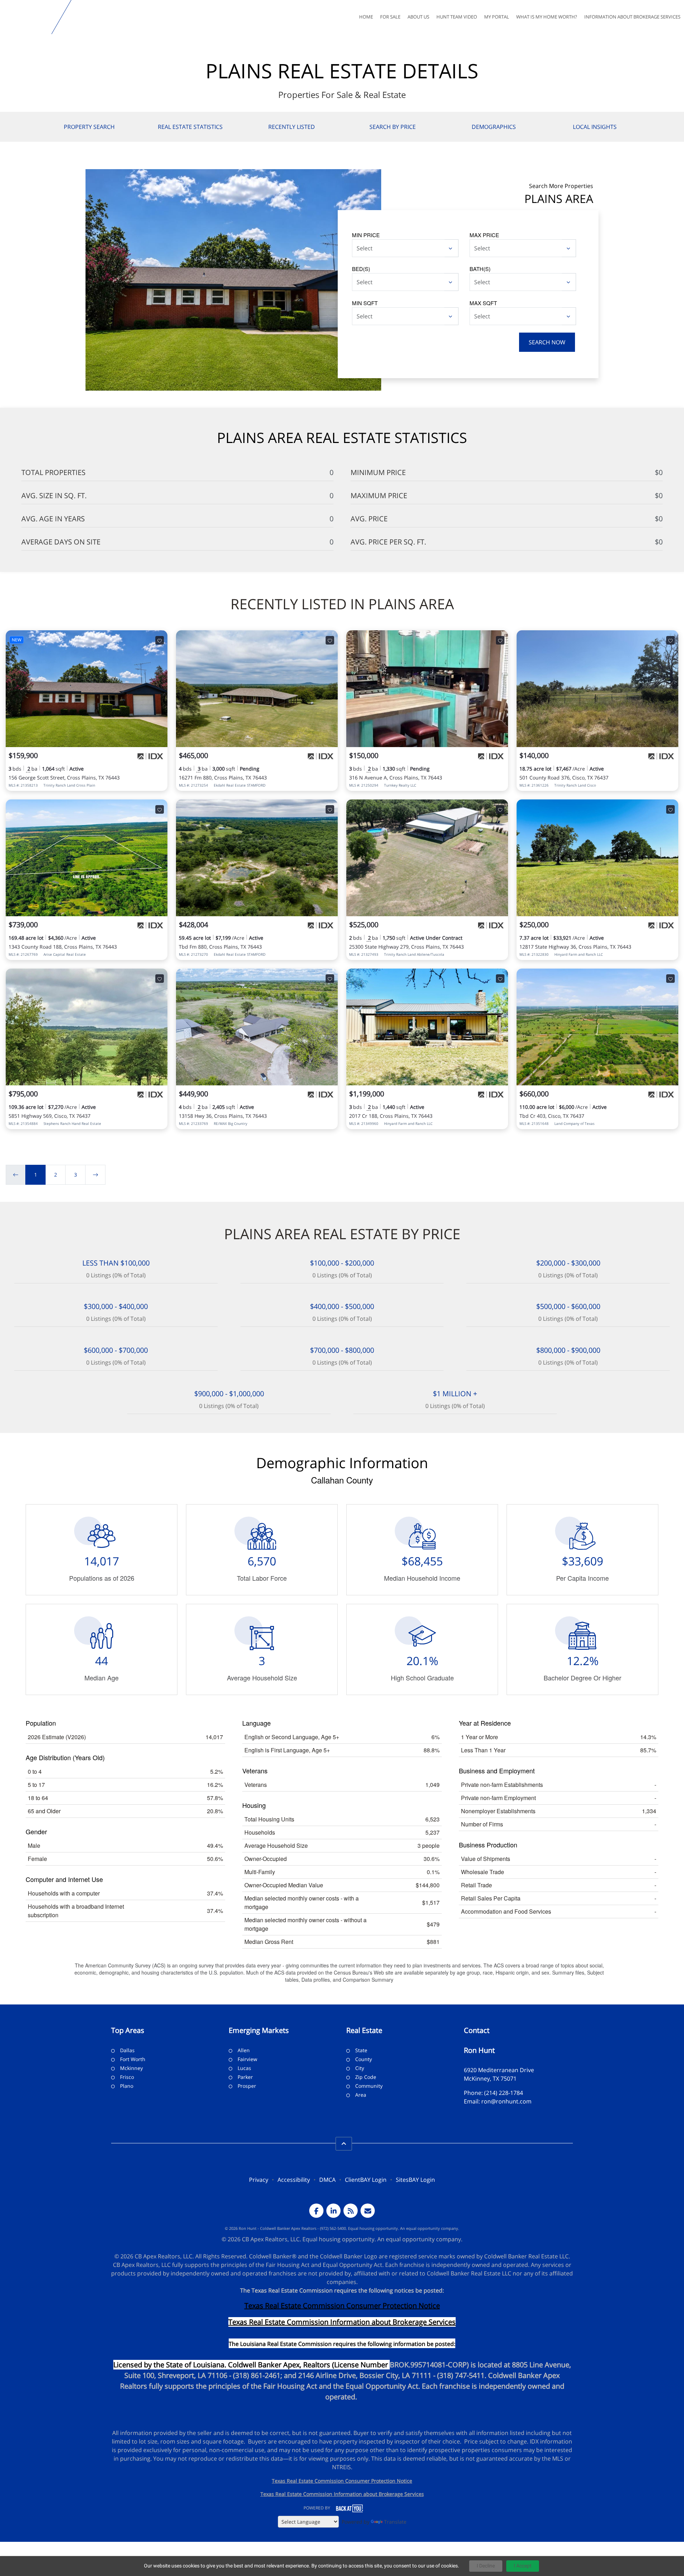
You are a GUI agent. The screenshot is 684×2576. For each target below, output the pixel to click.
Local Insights (595, 127)
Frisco (127, 2077)
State (361, 2050)
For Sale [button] (390, 17)
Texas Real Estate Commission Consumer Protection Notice (342, 2306)
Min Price (366, 235)
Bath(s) (480, 269)
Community (369, 2086)
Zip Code (366, 2077)
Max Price (484, 235)
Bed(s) (361, 269)
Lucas (244, 2068)
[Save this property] (160, 640)
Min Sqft (365, 303)
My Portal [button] (497, 17)
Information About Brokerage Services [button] (632, 17)
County (364, 2059)
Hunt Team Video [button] (457, 17)
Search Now (547, 342)
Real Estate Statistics (190, 127)
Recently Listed (292, 127)
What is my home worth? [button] (547, 17)
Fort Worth (133, 2059)
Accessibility (294, 2180)
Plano (127, 2086)
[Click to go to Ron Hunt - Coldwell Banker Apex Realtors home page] (27, 17)
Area (361, 2095)
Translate (395, 2522)
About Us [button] (418, 17)
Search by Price (393, 127)
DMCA (327, 2180)
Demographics (494, 127)
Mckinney (131, 2068)
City (360, 2068)
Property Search (89, 127)
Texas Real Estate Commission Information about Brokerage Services (342, 2494)
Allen (244, 2050)
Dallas (127, 2050)
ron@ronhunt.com (506, 2101)
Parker (245, 2077)
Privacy (259, 2180)
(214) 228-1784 (504, 2093)
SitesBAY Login (415, 2180)
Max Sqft (483, 303)
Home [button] (366, 17)
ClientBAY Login (366, 2180)
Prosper (247, 2086)
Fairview (247, 2059)
